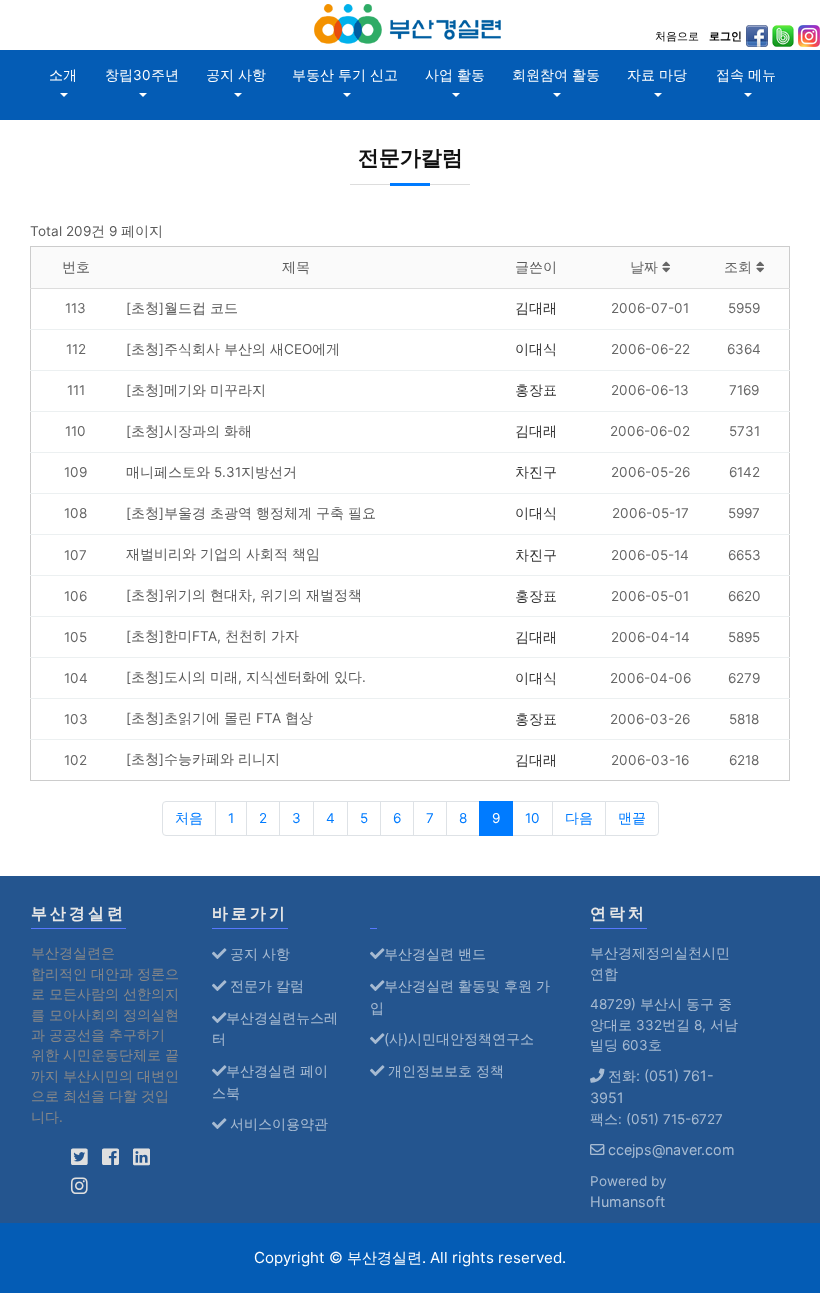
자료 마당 (657, 75)
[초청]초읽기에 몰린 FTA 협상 (219, 718)
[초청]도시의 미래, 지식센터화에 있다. (246, 677)
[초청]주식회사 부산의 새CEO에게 (233, 349)
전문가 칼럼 (265, 985)
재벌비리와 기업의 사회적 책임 (223, 554)
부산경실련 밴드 (435, 953)
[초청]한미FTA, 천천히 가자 (212, 636)
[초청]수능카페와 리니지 (203, 759)
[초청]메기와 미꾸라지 (196, 390)
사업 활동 (455, 75)
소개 (63, 75)
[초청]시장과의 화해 (189, 431)
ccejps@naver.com (669, 1149)
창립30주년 (142, 75)
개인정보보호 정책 (444, 1070)
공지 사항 (236, 75)
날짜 (646, 267)
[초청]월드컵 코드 (182, 308)
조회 (740, 267)
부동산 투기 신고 (345, 75)
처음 (189, 818)
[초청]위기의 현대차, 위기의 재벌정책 (244, 595)
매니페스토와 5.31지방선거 (211, 472)
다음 (579, 818)
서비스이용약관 (277, 1123)
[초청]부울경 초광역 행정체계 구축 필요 (251, 513)
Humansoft (627, 1201)
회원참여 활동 (556, 75)
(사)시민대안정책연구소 (459, 1038)
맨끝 (632, 818)
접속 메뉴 (746, 75)
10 (532, 818)
